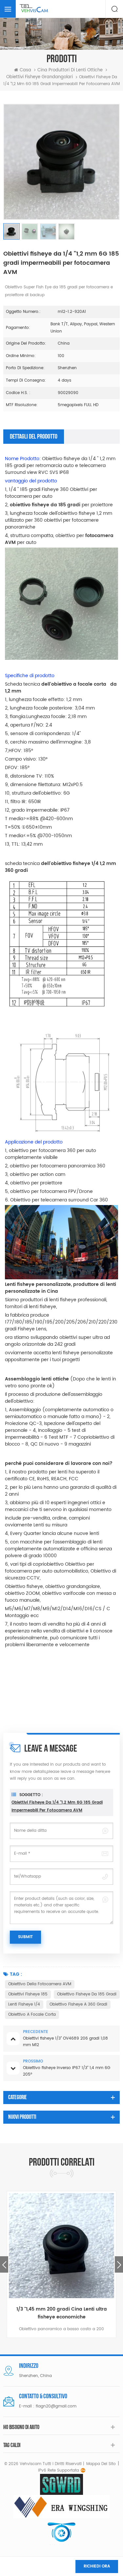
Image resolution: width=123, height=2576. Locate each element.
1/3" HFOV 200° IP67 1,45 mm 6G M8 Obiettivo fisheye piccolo (74, 2313)
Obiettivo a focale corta (32, 2015)
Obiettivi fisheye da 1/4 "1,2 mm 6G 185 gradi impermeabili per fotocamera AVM (57, 1806)
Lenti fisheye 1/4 (24, 2004)
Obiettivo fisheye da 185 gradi (87, 1994)
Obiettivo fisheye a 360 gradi (78, 2004)
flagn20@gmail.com (56, 2406)
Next (119, 2264)
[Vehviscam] (34, 9)
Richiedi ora (97, 2566)
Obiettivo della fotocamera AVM (40, 1984)
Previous (4, 2264)
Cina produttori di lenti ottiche (70, 70)
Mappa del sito (101, 2464)
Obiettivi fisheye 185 (28, 1994)
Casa (25, 70)
